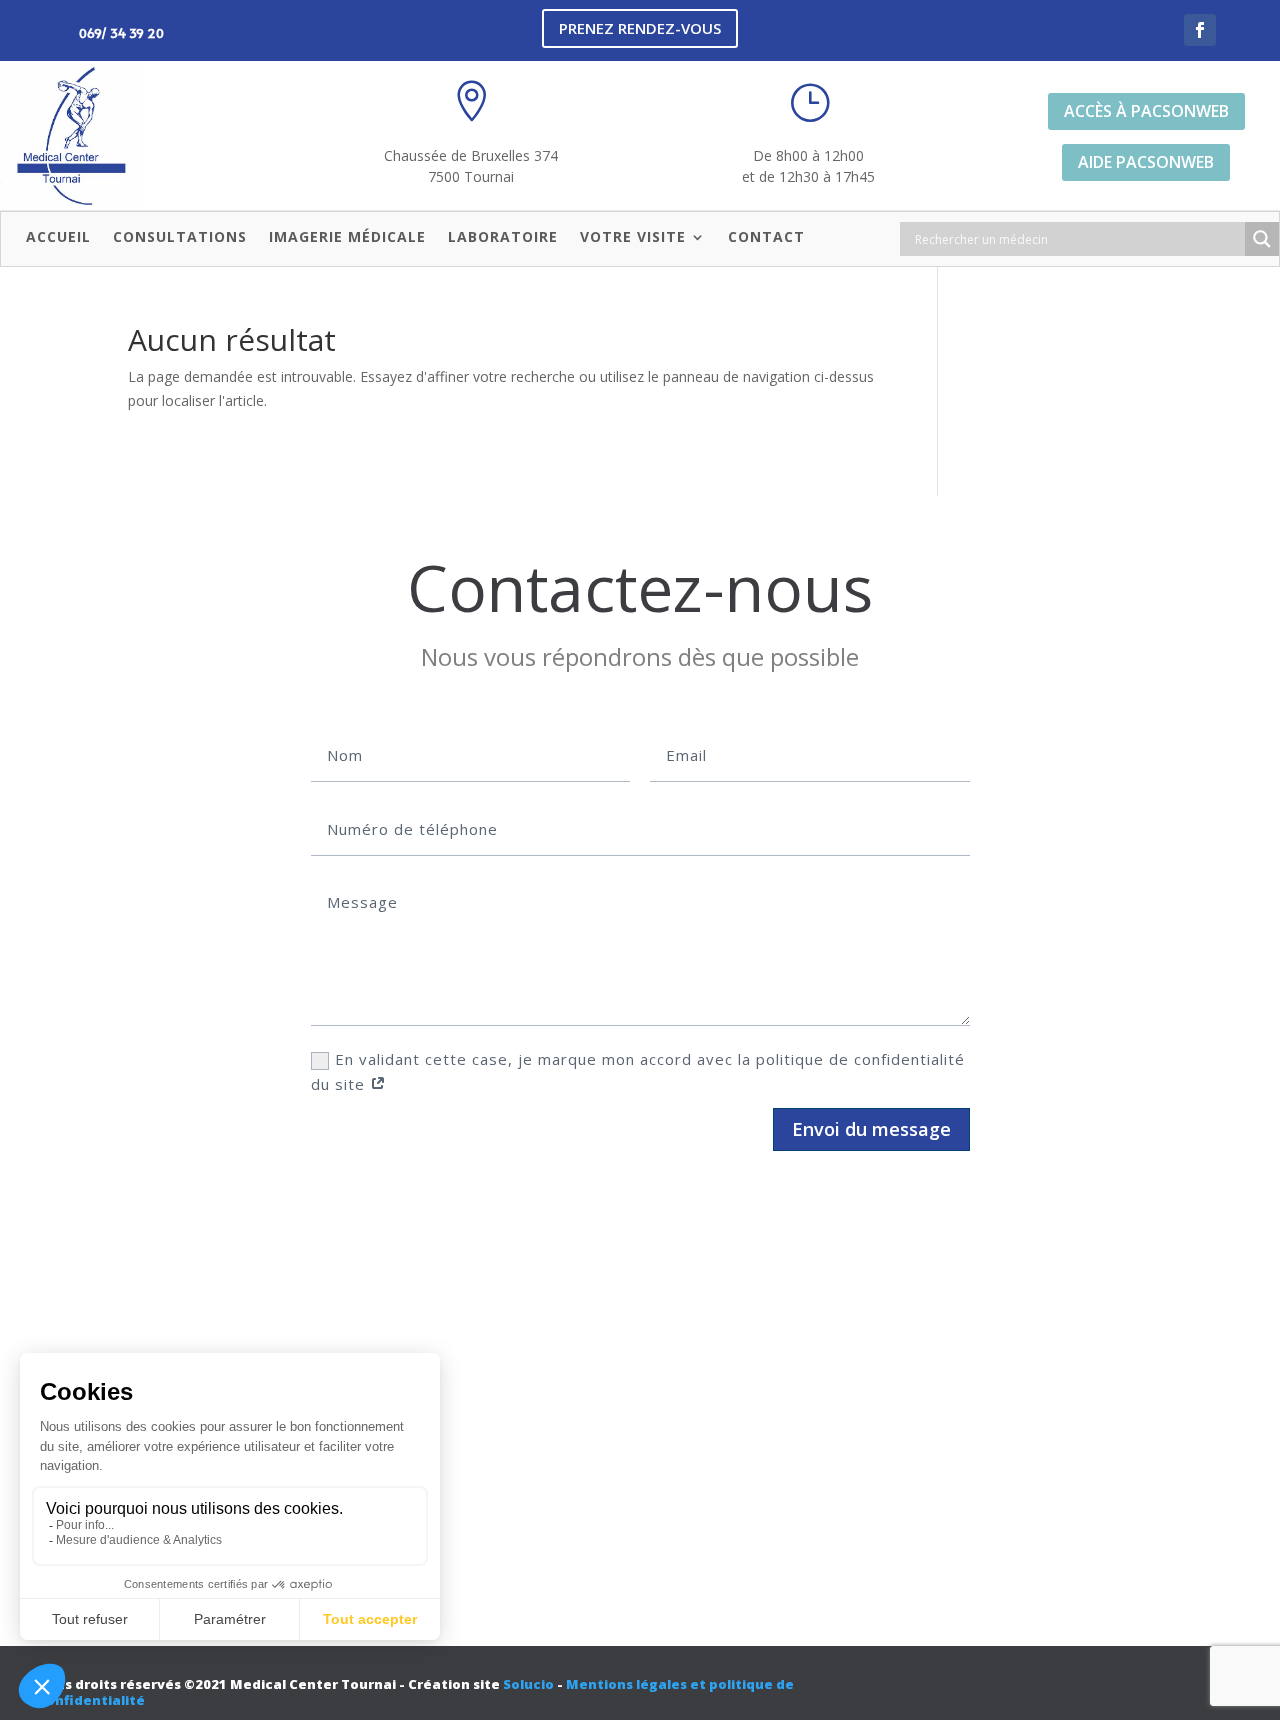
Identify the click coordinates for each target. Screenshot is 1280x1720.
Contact (766, 238)
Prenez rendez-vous (640, 28)
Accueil (58, 238)
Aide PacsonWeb (1146, 162)
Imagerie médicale (347, 238)
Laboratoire (503, 238)
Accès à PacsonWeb (1146, 111)
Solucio (528, 1684)
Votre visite (633, 238)
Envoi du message (871, 1129)
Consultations (180, 238)
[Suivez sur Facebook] (1200, 30)
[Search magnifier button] (1262, 239)
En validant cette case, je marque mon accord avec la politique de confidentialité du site (638, 1072)
